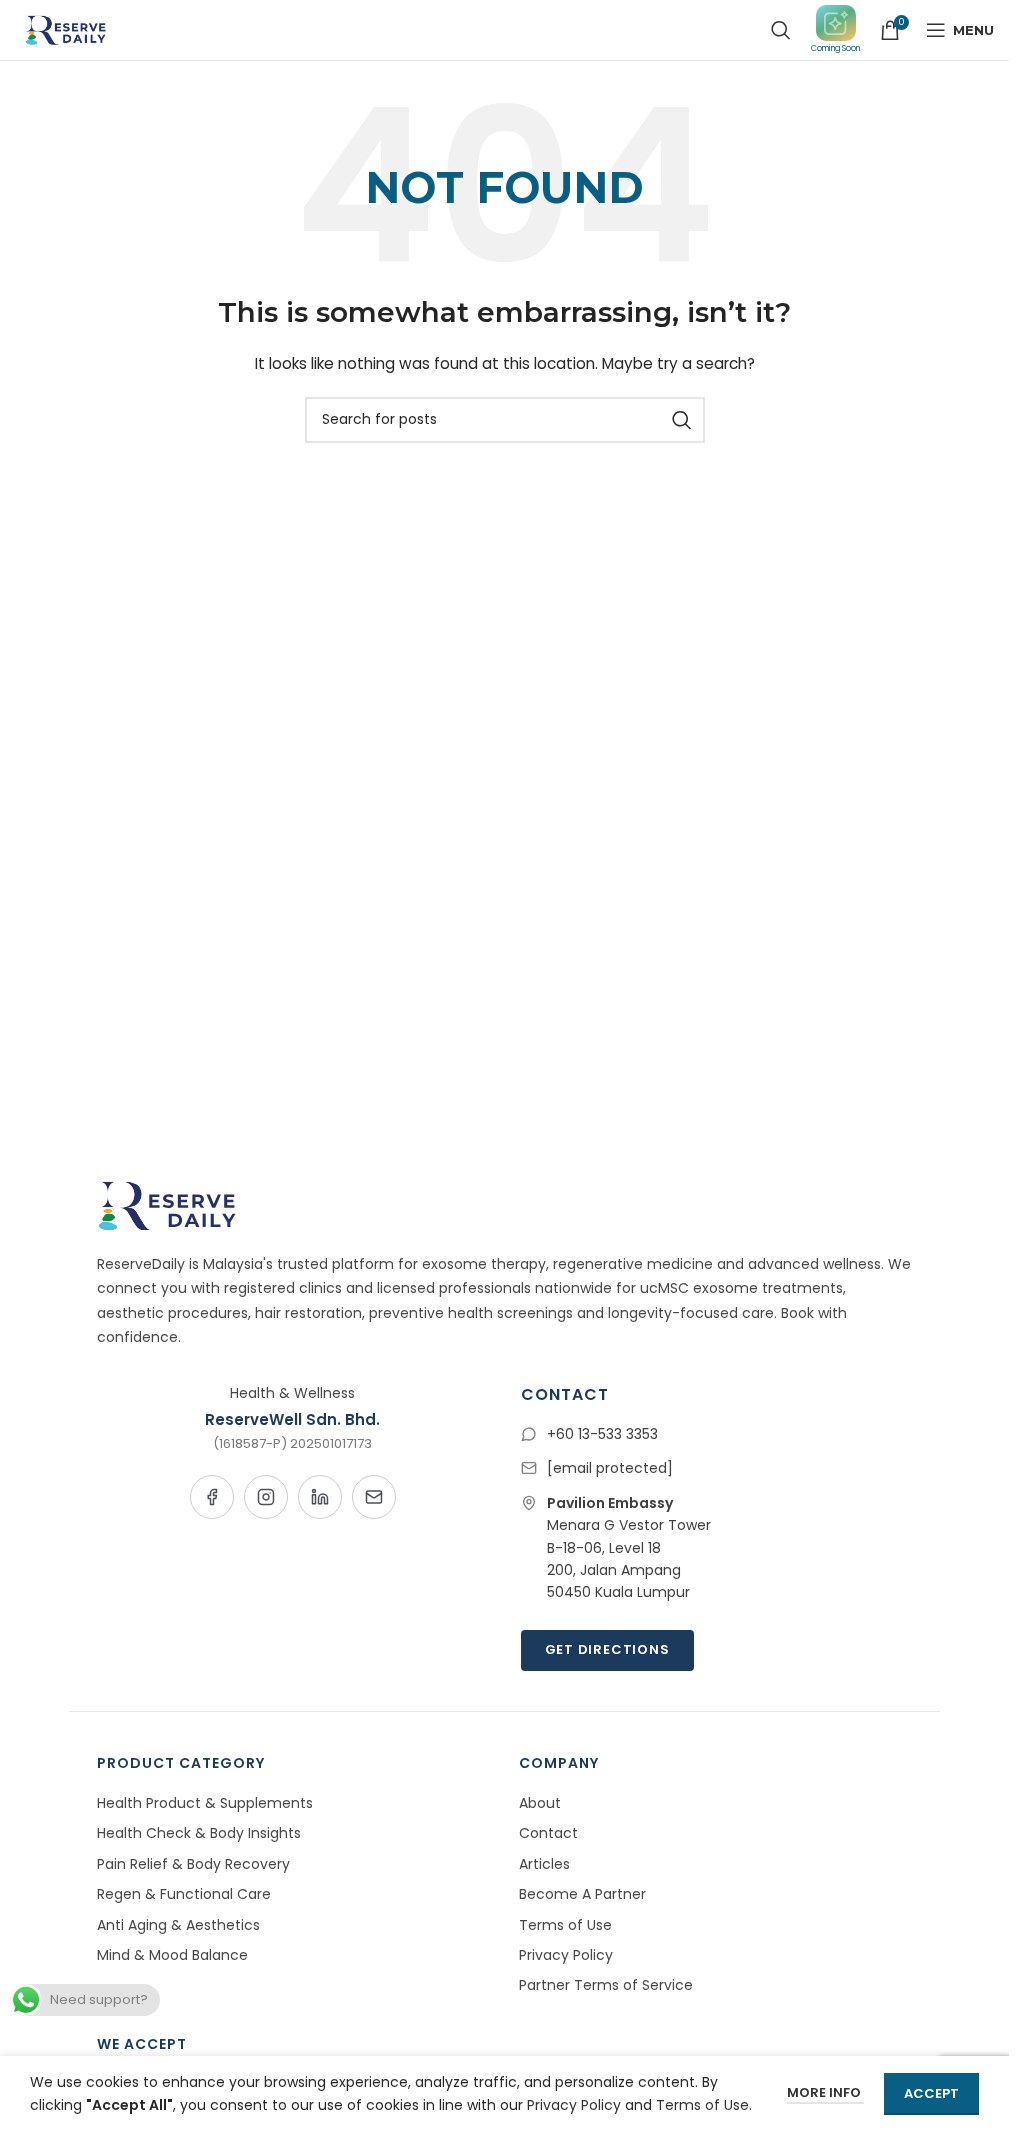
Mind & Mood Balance (172, 1955)
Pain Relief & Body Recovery (193, 1864)
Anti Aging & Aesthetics (178, 1925)
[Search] (781, 30)
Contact (548, 1833)
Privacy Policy (566, 1955)
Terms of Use (565, 1925)
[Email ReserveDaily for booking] (374, 1497)
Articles (544, 1864)
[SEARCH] (682, 420)
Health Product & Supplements (205, 1803)
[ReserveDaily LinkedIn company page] (320, 1497)
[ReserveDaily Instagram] (266, 1497)
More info (825, 2092)
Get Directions (607, 1649)
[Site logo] (64, 29)
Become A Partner (582, 1894)
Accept (931, 2093)
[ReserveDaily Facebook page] (212, 1497)
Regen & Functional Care (184, 1894)
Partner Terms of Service (606, 1985)
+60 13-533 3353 (602, 1434)
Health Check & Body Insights (199, 1833)
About (540, 1803)
